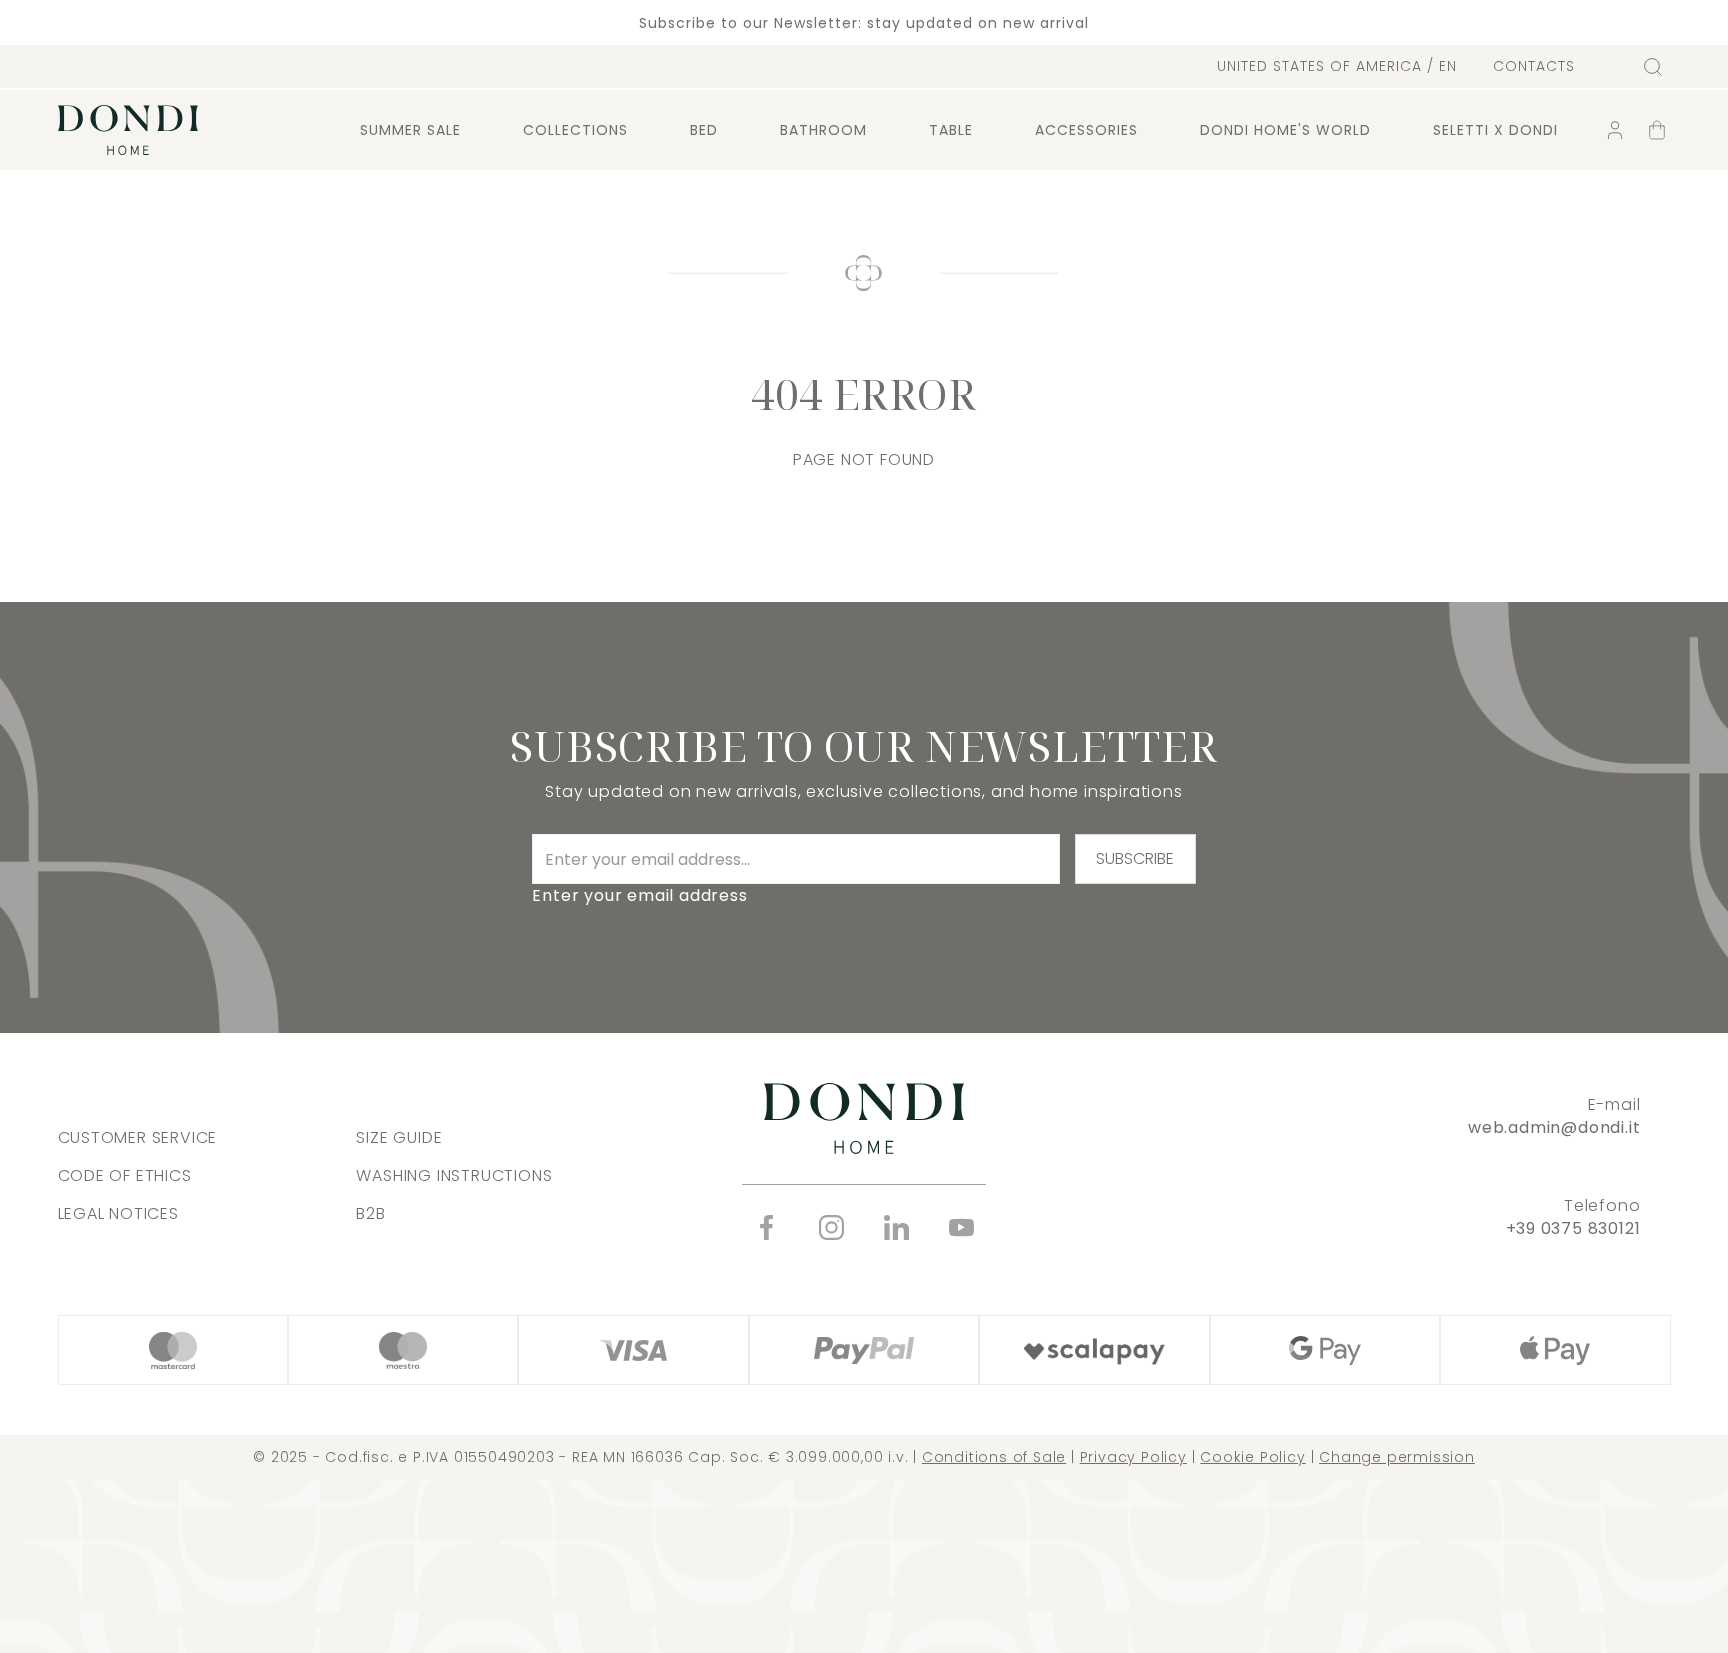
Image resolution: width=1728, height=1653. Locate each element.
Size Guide (399, 1137)
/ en (1337, 66)
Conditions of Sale (994, 1457)
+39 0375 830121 (1573, 1228)
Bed (704, 130)
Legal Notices (118, 1213)
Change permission (1397, 1457)
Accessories (1086, 130)
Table (951, 130)
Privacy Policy (1133, 1457)
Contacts (1534, 66)
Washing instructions (454, 1175)
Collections (575, 130)
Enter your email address (639, 895)
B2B (370, 1213)
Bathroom (823, 130)
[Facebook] (766, 1227)
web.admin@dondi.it (1554, 1127)
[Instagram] (831, 1227)
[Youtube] (961, 1227)
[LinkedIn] (896, 1227)
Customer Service (138, 1137)
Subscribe (1135, 858)
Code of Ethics (125, 1175)
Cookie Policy (1252, 1457)
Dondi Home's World (1285, 130)
